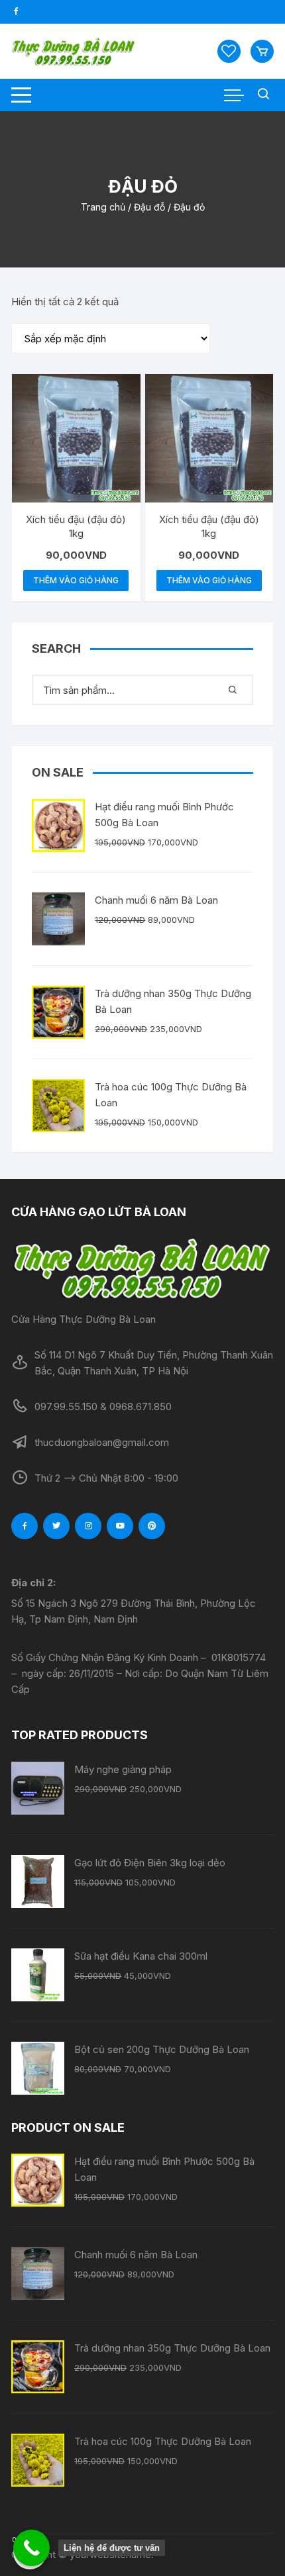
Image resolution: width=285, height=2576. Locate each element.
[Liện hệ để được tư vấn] (31, 2548)
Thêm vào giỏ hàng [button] (76, 580)
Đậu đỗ (149, 207)
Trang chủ (103, 207)
